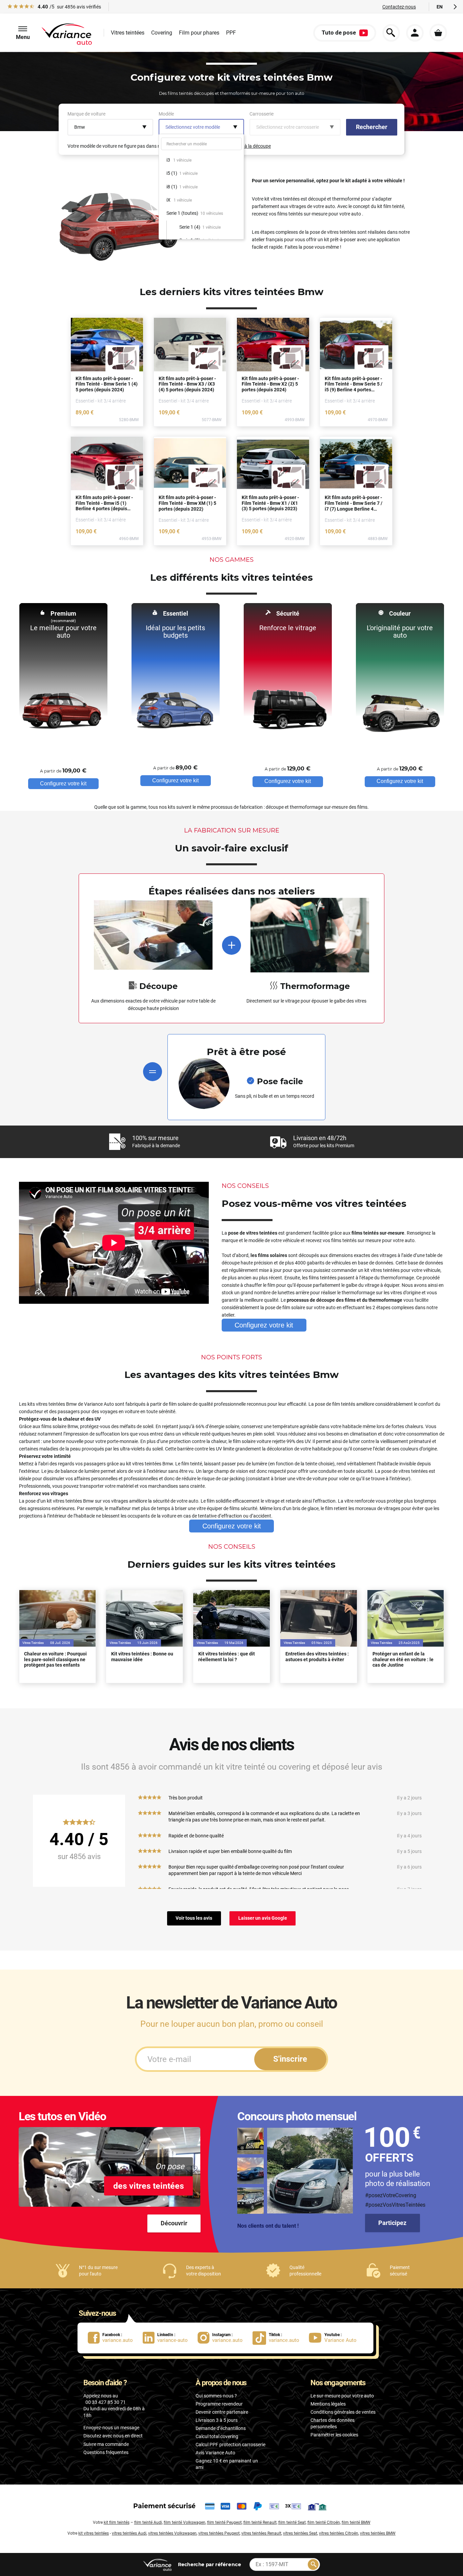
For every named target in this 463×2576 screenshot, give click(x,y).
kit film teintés (117, 2522)
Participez (392, 2223)
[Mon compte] (415, 33)
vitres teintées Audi (129, 2533)
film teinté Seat (292, 2522)
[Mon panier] (438, 33)
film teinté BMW (356, 2522)
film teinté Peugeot (224, 2522)
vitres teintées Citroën (339, 2533)
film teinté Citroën (324, 2522)
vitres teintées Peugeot (219, 2533)
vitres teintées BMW (378, 2533)
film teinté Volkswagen (185, 2522)
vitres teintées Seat (300, 2533)
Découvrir (174, 2223)
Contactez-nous (399, 7)
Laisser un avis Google (263, 1918)
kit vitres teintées (94, 2533)
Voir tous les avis (194, 1918)
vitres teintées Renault (261, 2533)
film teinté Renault (260, 2522)
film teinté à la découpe (247, 146)
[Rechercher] (313, 2564)
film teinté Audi (148, 2522)
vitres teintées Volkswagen (172, 2533)
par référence (209, 2564)
